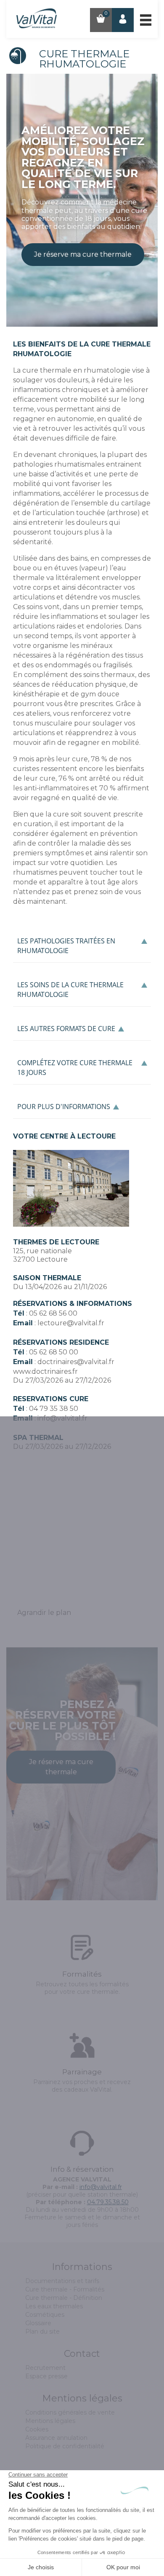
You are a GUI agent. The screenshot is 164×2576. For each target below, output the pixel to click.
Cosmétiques (45, 2315)
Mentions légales (50, 2421)
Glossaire (38, 2323)
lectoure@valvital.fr (71, 1323)
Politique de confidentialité (65, 2446)
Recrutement (45, 2368)
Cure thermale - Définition (64, 2298)
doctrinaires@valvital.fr (76, 1362)
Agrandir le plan (44, 1613)
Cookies (37, 2429)
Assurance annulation (56, 2438)
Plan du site (42, 2332)
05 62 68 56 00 (53, 1313)
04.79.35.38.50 (108, 2202)
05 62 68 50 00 (54, 1352)
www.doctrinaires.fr (45, 1371)
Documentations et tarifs (62, 2281)
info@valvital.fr (62, 1418)
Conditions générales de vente (70, 2412)
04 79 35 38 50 (54, 1409)
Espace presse (46, 2376)
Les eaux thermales (54, 2306)
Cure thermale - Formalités (65, 2289)
